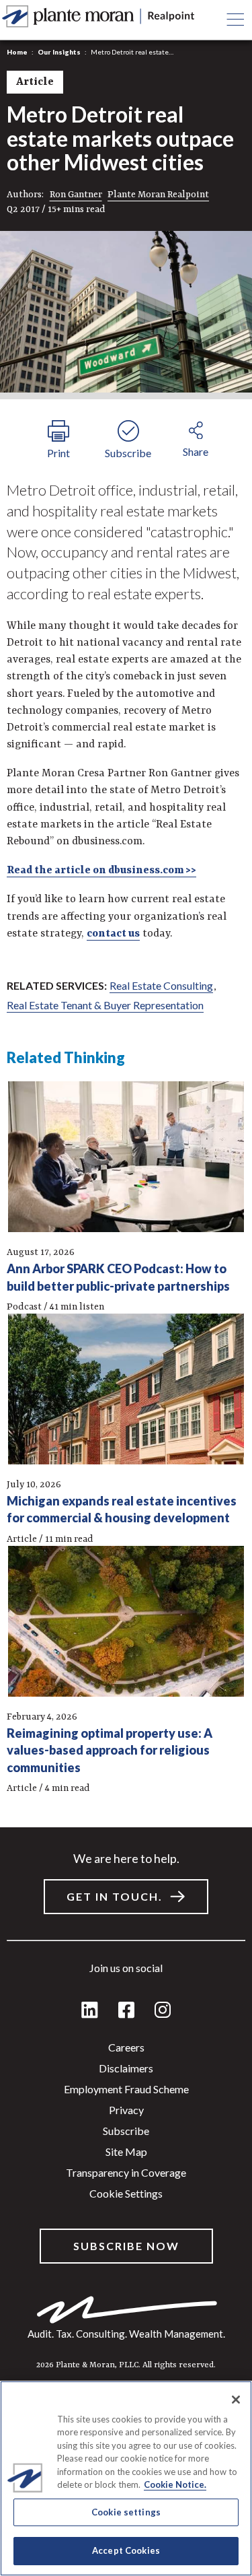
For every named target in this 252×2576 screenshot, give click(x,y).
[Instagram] (163, 2011)
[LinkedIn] (90, 2011)
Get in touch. (115, 1896)
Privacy (126, 2110)
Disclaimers (126, 2068)
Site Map (126, 2151)
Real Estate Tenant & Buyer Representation (105, 1005)
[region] (126, 2478)
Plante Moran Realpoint (158, 195)
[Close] (236, 2400)
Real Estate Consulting (161, 985)
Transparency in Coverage (126, 2172)
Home (17, 52)
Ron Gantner (76, 195)
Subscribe (126, 2131)
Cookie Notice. (175, 2484)
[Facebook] (126, 2011)
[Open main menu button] (235, 20)
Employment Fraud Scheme (126, 2089)
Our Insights (59, 52)
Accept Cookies (126, 2550)
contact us (113, 934)
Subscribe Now (126, 2246)
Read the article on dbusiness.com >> (101, 871)
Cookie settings (126, 2193)
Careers (126, 2047)
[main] (126, 1288)
